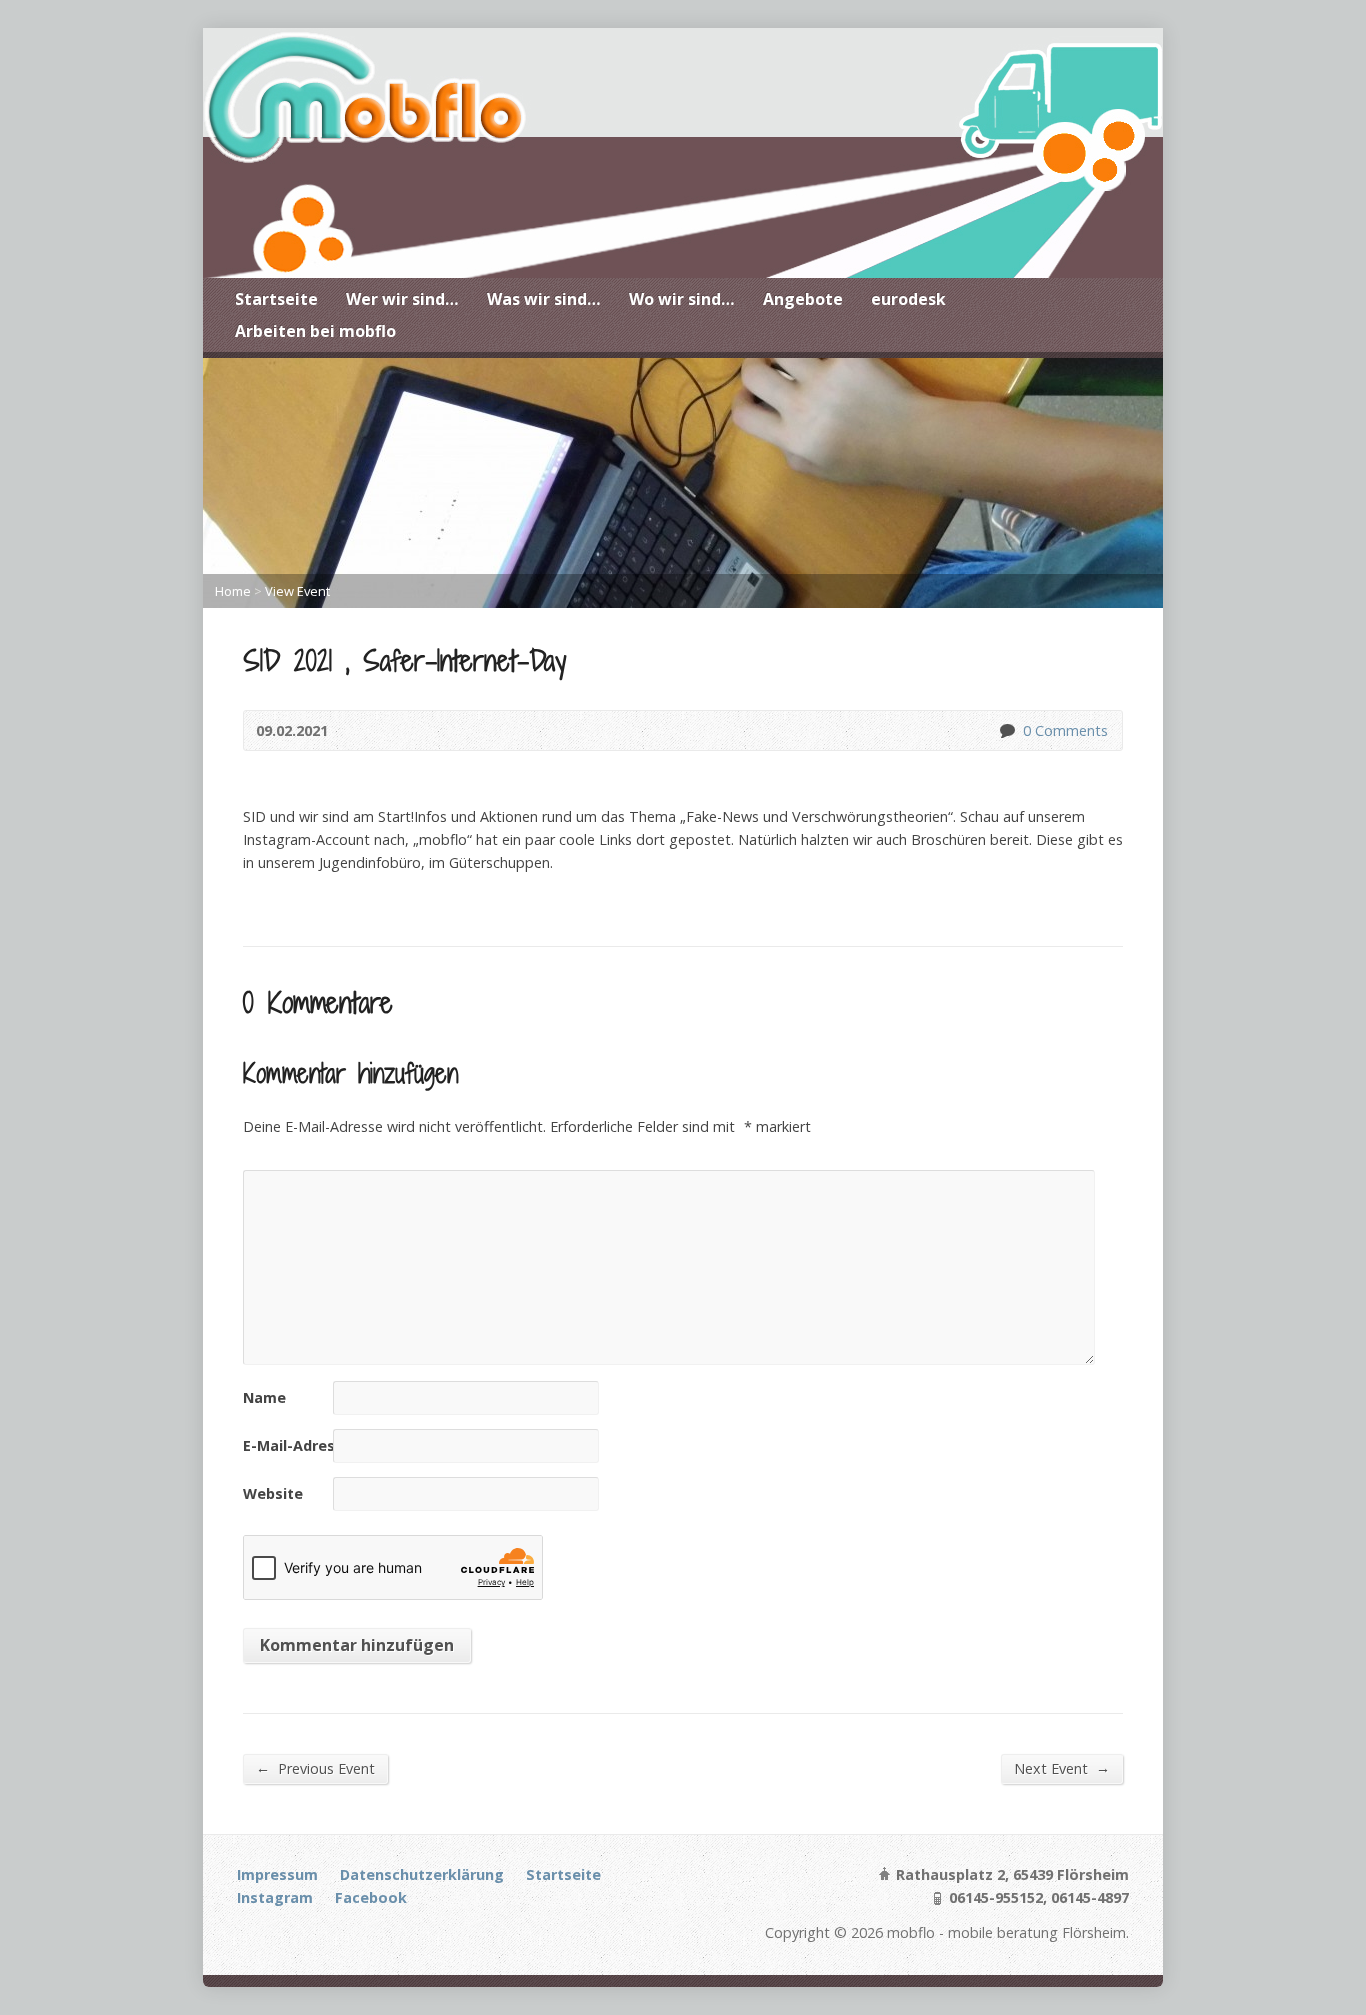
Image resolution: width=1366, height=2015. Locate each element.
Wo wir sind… (682, 299)
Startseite (276, 299)
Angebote (803, 299)
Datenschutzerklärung (422, 1874)
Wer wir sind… (402, 299)
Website (273, 1493)
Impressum (277, 1874)
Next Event (1062, 1768)
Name (264, 1397)
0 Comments (1006, 730)
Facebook (371, 1897)
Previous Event (315, 1768)
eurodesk (908, 299)
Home (233, 591)
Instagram (275, 1897)
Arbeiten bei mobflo (315, 331)
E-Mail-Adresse (297, 1445)
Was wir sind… (544, 299)
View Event (297, 591)
